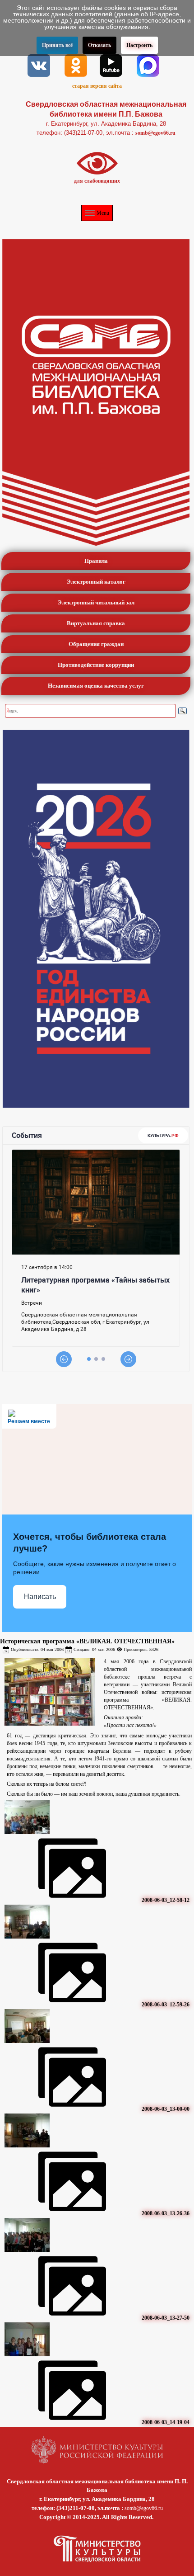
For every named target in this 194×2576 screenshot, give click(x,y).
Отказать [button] (99, 45)
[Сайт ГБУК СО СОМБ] (96, 392)
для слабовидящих (97, 181)
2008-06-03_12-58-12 (166, 1900)
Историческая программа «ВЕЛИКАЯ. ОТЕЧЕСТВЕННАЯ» (87, 1641)
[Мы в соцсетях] (39, 65)
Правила (96, 561)
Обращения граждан (96, 644)
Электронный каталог (96, 582)
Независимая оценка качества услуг (96, 686)
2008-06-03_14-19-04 (166, 2422)
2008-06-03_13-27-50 (166, 2318)
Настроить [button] (139, 45)
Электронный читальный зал (96, 602)
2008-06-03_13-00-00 (166, 2109)
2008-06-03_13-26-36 (166, 2213)
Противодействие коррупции (96, 665)
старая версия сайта (97, 86)
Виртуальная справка (96, 623)
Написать (40, 1597)
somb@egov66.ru (155, 133)
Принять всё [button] (57, 45)
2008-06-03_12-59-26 (166, 2005)
